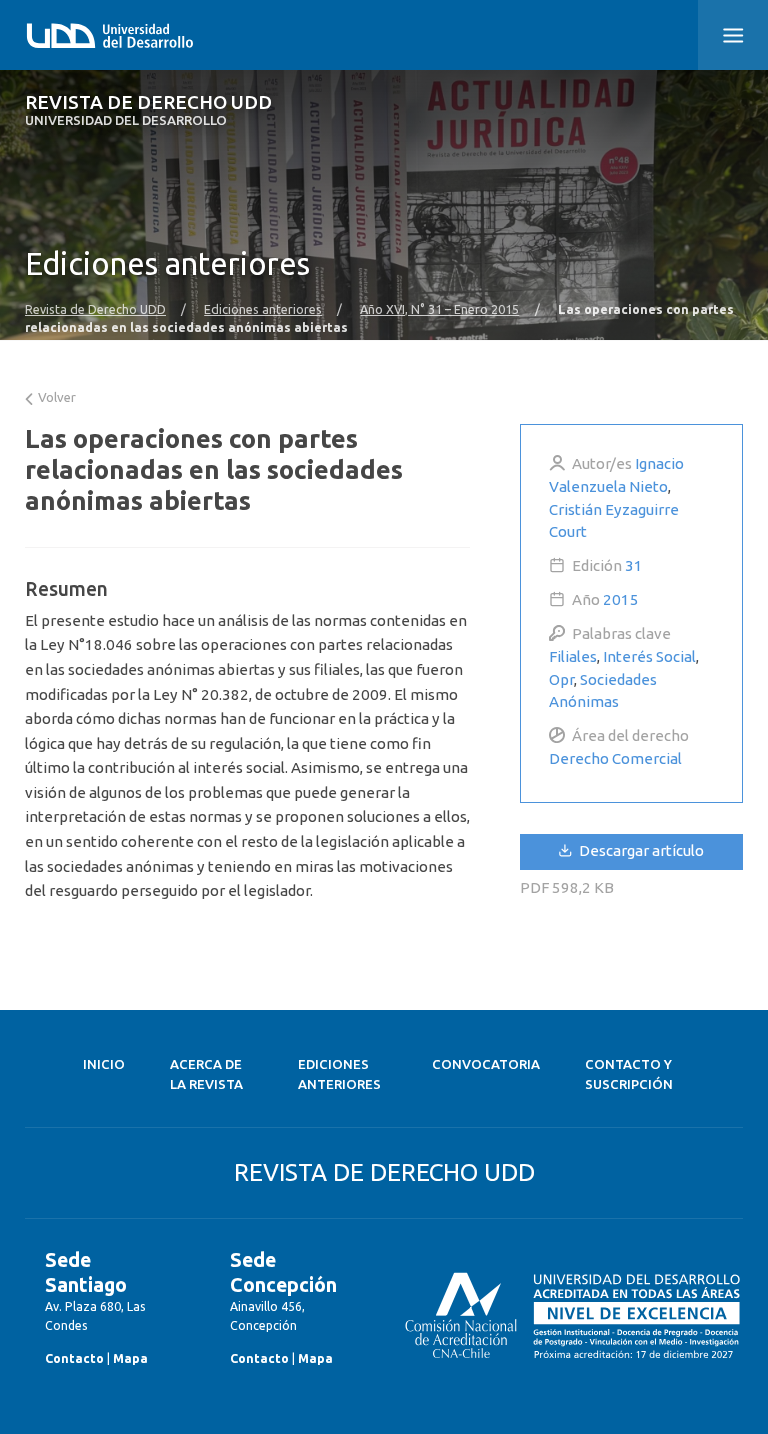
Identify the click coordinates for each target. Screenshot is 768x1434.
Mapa (130, 1358)
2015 (621, 599)
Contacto (74, 1358)
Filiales (573, 656)
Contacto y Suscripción (629, 1074)
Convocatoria (486, 1064)
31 (634, 565)
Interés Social (649, 656)
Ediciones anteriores (263, 309)
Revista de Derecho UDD (148, 110)
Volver (55, 397)
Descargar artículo (640, 850)
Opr (561, 679)
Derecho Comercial (615, 758)
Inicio (104, 1064)
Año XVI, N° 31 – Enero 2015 (439, 309)
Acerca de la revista (206, 1074)
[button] (733, 35)
